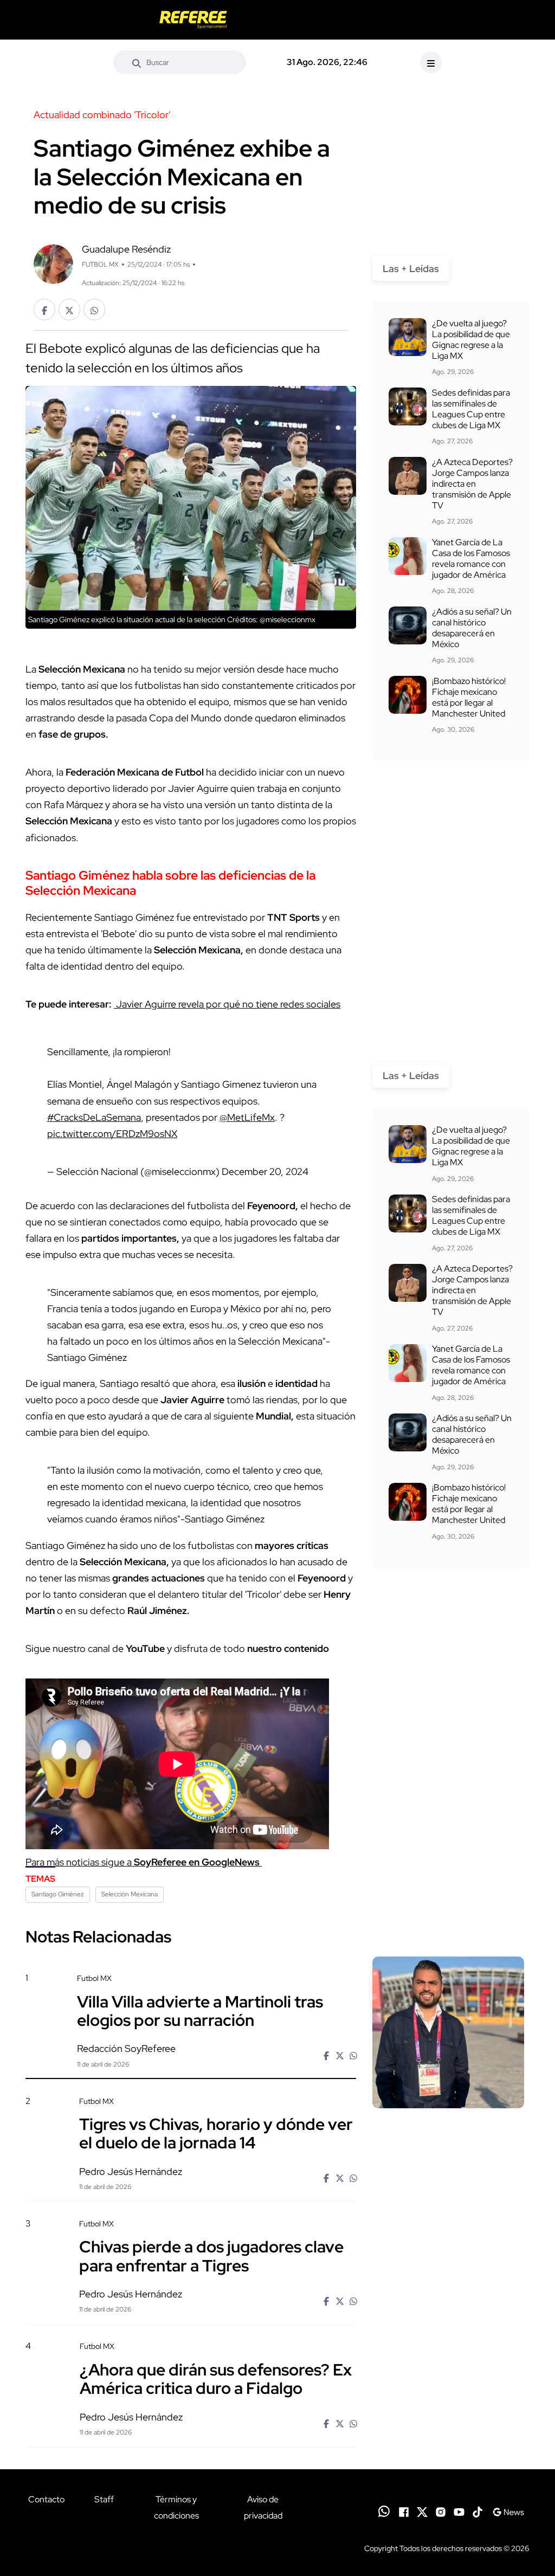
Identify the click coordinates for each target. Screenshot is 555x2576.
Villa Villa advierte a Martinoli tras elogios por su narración (200, 2010)
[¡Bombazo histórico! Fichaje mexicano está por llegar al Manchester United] (408, 695)
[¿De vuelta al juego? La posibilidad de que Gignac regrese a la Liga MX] (408, 337)
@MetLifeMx (247, 1117)
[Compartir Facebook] (44, 309)
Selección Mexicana (130, 1894)
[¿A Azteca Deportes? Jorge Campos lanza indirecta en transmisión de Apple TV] (408, 476)
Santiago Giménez (58, 1894)
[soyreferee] (193, 20)
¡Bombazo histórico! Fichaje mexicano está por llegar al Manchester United (469, 697)
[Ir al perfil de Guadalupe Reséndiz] (53, 263)
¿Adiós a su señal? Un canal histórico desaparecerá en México (472, 628)
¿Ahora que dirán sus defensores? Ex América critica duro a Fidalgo (216, 2378)
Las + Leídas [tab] (411, 269)
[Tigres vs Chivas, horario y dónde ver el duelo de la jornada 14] (448, 2154)
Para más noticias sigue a (144, 1862)
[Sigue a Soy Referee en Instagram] (441, 2511)
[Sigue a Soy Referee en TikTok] (477, 2511)
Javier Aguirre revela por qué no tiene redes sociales (227, 1004)
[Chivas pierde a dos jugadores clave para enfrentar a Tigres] (448, 2277)
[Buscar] (137, 62)
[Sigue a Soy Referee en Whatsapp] (384, 2511)
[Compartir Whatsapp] (94, 309)
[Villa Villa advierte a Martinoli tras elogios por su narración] (448, 2032)
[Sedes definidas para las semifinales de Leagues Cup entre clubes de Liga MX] (408, 406)
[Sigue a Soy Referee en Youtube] (459, 2511)
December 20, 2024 (265, 1171)
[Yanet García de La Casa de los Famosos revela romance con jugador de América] (408, 556)
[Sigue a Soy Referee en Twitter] (422, 2511)
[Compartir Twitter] (69, 309)
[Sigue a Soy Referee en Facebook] (404, 2511)
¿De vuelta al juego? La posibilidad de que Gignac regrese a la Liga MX (471, 340)
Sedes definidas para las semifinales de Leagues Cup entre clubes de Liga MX (471, 409)
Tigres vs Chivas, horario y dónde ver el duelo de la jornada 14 (216, 2133)
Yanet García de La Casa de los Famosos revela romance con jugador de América (471, 559)
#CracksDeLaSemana (94, 1117)
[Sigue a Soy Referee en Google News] (508, 2511)
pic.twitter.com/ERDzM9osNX (112, 1134)
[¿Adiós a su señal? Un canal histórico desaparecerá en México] (408, 625)
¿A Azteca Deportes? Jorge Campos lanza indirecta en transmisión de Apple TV (472, 484)
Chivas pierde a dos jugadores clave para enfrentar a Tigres (211, 2256)
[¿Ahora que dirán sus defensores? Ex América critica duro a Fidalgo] (448, 2400)
